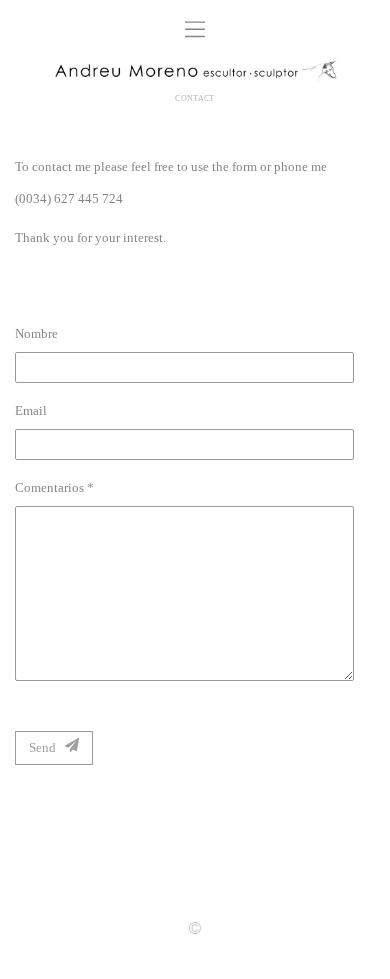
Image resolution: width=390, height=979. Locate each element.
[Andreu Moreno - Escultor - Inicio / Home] (195, 72)
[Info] (195, 929)
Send (47, 747)
